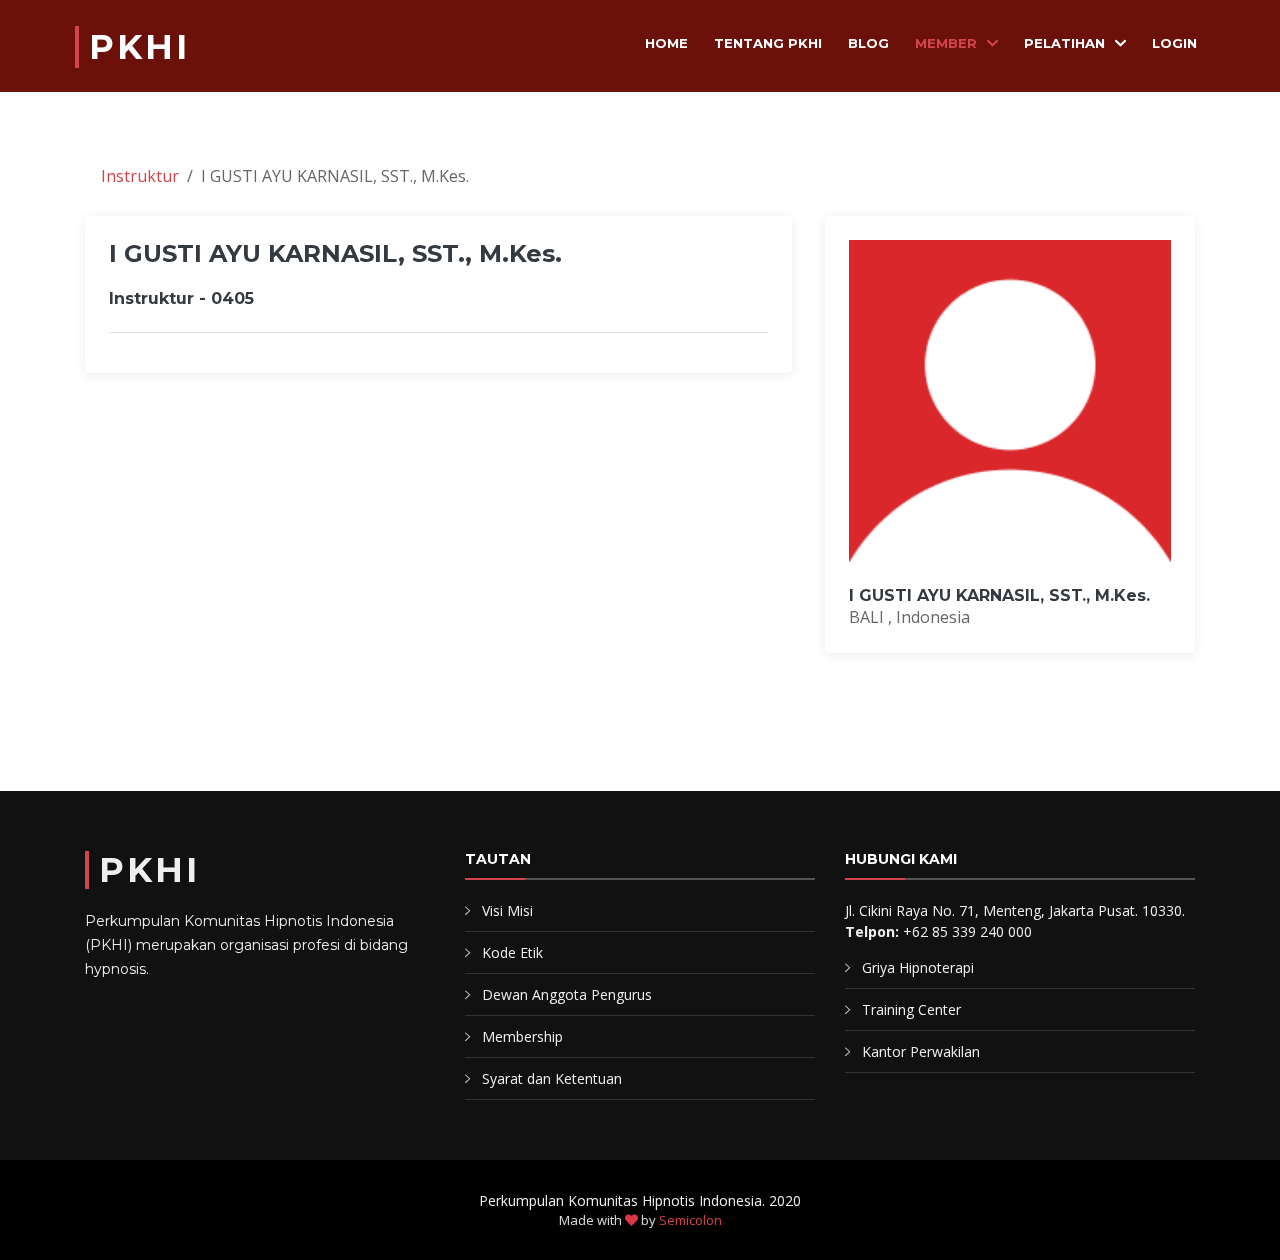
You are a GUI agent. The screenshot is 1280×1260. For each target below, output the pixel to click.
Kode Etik (512, 952)
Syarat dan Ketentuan (552, 1078)
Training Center (911, 1009)
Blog (868, 43)
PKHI (139, 47)
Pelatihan (1064, 43)
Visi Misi (507, 910)
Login (1174, 43)
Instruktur (140, 176)
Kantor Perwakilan (921, 1051)
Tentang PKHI (768, 43)
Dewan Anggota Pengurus (567, 994)
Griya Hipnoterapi (918, 967)
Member (946, 43)
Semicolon (690, 1220)
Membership (522, 1036)
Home (666, 43)
